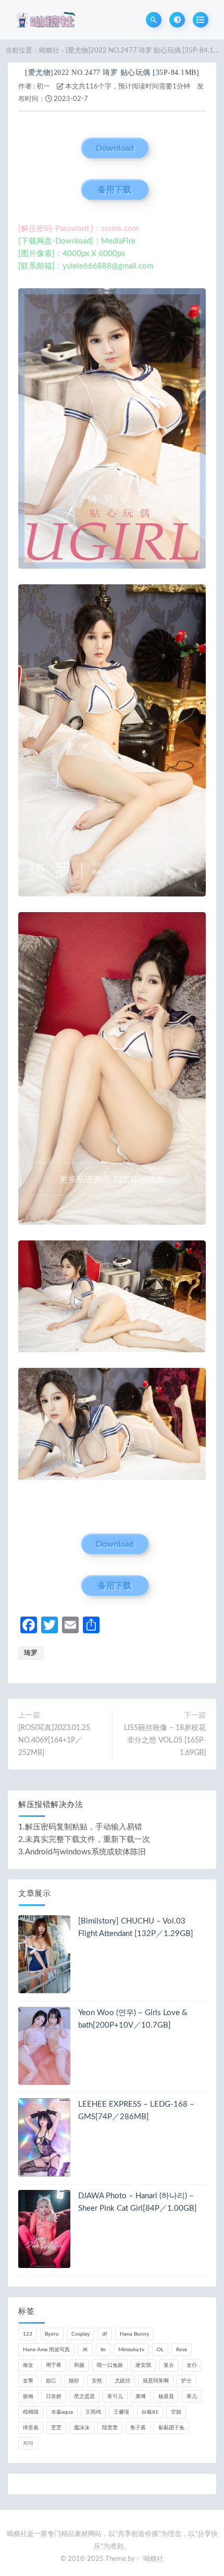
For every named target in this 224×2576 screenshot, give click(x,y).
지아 (28, 2443)
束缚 (141, 2396)
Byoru (52, 2334)
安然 (97, 2381)
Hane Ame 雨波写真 (46, 2350)
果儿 (192, 2396)
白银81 (150, 2412)
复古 (169, 2365)
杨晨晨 (166, 2396)
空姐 (176, 2412)
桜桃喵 (31, 2412)
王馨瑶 (121, 2412)
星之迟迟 (84, 2396)
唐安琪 (143, 2365)
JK (85, 2350)
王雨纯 (93, 2412)
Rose (182, 2350)
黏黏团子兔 (171, 2428)
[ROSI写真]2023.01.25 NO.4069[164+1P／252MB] (54, 1740)
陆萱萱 (110, 2428)
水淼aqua (62, 2412)
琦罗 (31, 1653)
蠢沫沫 (82, 2428)
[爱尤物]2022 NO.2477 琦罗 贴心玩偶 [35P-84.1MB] (112, 73)
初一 (43, 87)
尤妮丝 (122, 2381)
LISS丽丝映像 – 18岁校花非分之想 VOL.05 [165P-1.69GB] (165, 1740)
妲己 (51, 2381)
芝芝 (56, 2428)
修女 (28, 2365)
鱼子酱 (138, 2428)
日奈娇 (54, 2396)
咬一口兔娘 (110, 2365)
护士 (186, 2381)
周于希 (54, 2365)
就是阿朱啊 (156, 2381)
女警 (28, 2381)
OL (160, 2350)
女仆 (192, 2365)
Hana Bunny (134, 2334)
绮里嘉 (31, 2428)
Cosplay (80, 2334)
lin (103, 2350)
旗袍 (28, 2396)
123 (28, 2334)
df (105, 2334)
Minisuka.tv (131, 2350)
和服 (79, 2365)
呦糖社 (49, 51)
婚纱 (74, 2381)
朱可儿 (115, 2396)
